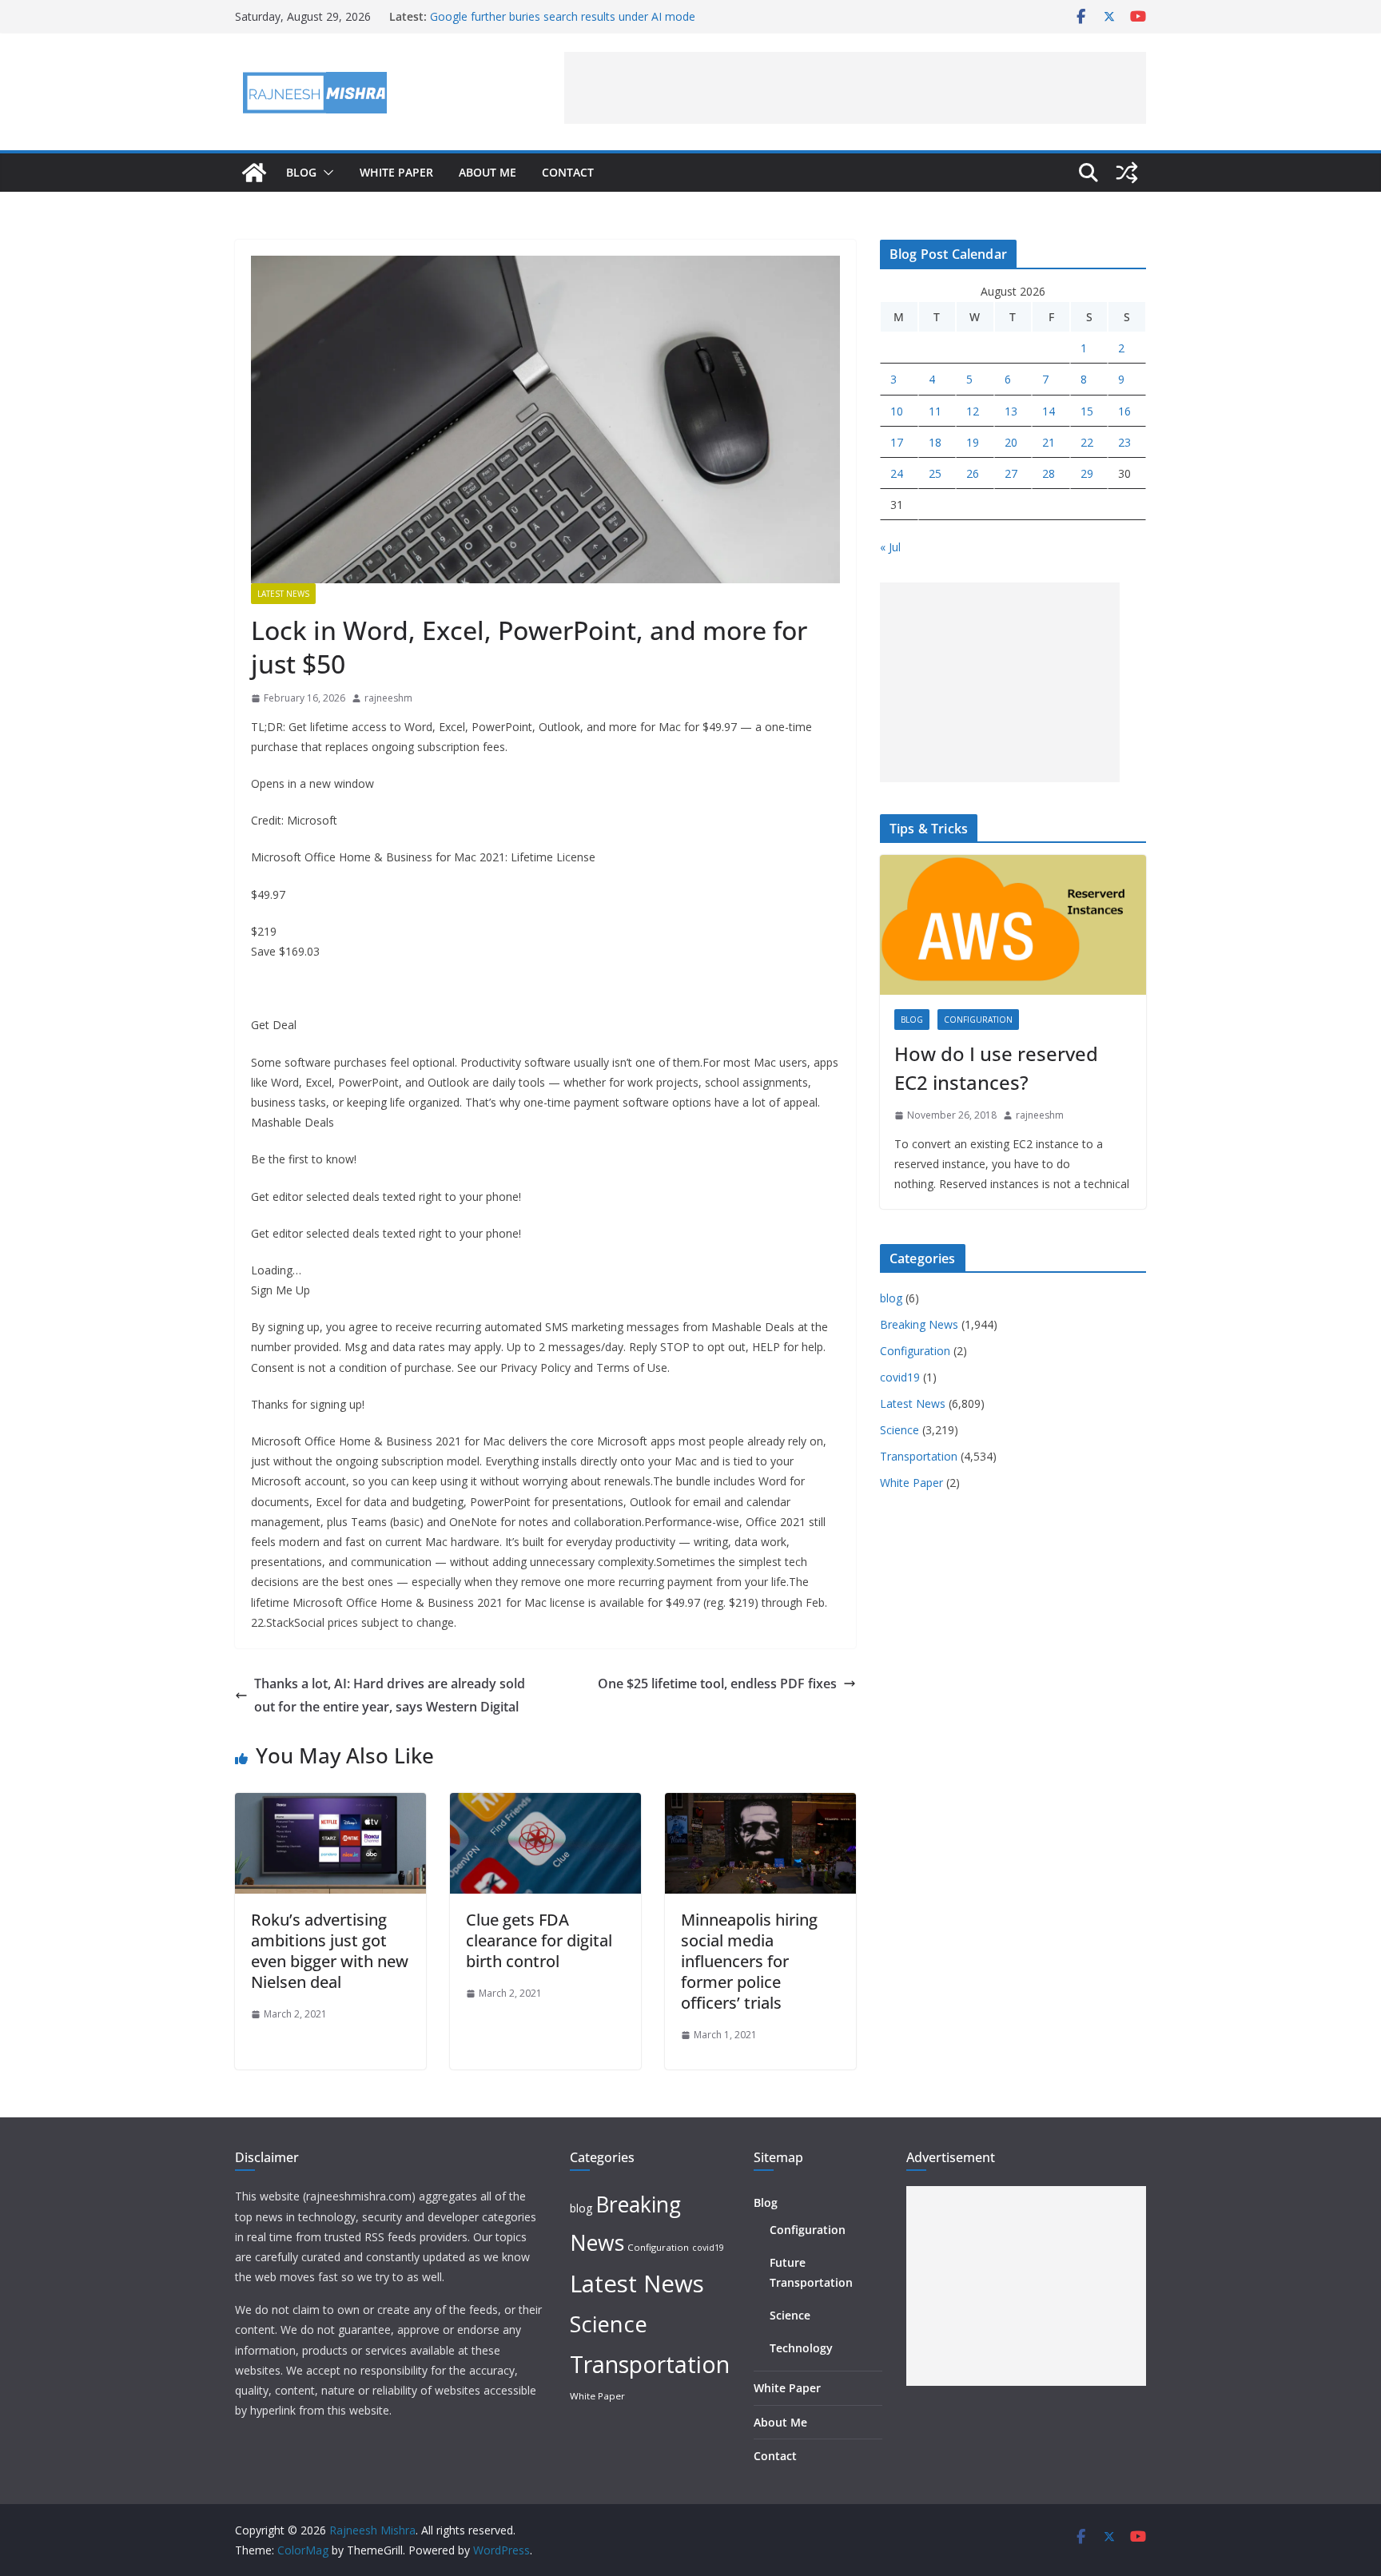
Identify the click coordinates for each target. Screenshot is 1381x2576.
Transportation (919, 1456)
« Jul (890, 547)
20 (1011, 442)
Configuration (978, 1020)
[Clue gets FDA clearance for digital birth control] (545, 1804)
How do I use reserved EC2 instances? (996, 1068)
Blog (301, 172)
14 (1049, 411)
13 (1011, 411)
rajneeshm (388, 698)
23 (1124, 442)
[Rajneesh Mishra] (254, 173)
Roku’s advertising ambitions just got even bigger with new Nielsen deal (330, 1951)
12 (973, 411)
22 (1087, 442)
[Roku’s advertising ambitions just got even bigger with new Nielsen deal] (330, 1804)
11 (935, 411)
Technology (801, 2348)
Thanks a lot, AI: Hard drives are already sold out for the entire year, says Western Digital (390, 1695)
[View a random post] (1127, 173)
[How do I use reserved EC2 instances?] (1013, 925)
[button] (325, 173)
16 (1124, 411)
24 (897, 473)
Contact (568, 172)
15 (1087, 411)
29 (1087, 473)
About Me (488, 172)
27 (1011, 473)
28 (1049, 473)
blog (912, 1020)
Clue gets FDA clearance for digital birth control (539, 1940)
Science (899, 1430)
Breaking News (919, 1324)
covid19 (900, 1377)
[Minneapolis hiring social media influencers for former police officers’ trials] (760, 1804)
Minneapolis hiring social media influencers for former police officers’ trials (749, 1961)
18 (935, 442)
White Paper (396, 172)
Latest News (283, 594)
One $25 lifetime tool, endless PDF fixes (717, 1684)
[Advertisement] (855, 88)
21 (1049, 442)
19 (973, 442)
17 (897, 442)
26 (973, 473)
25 (935, 473)
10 (897, 411)
